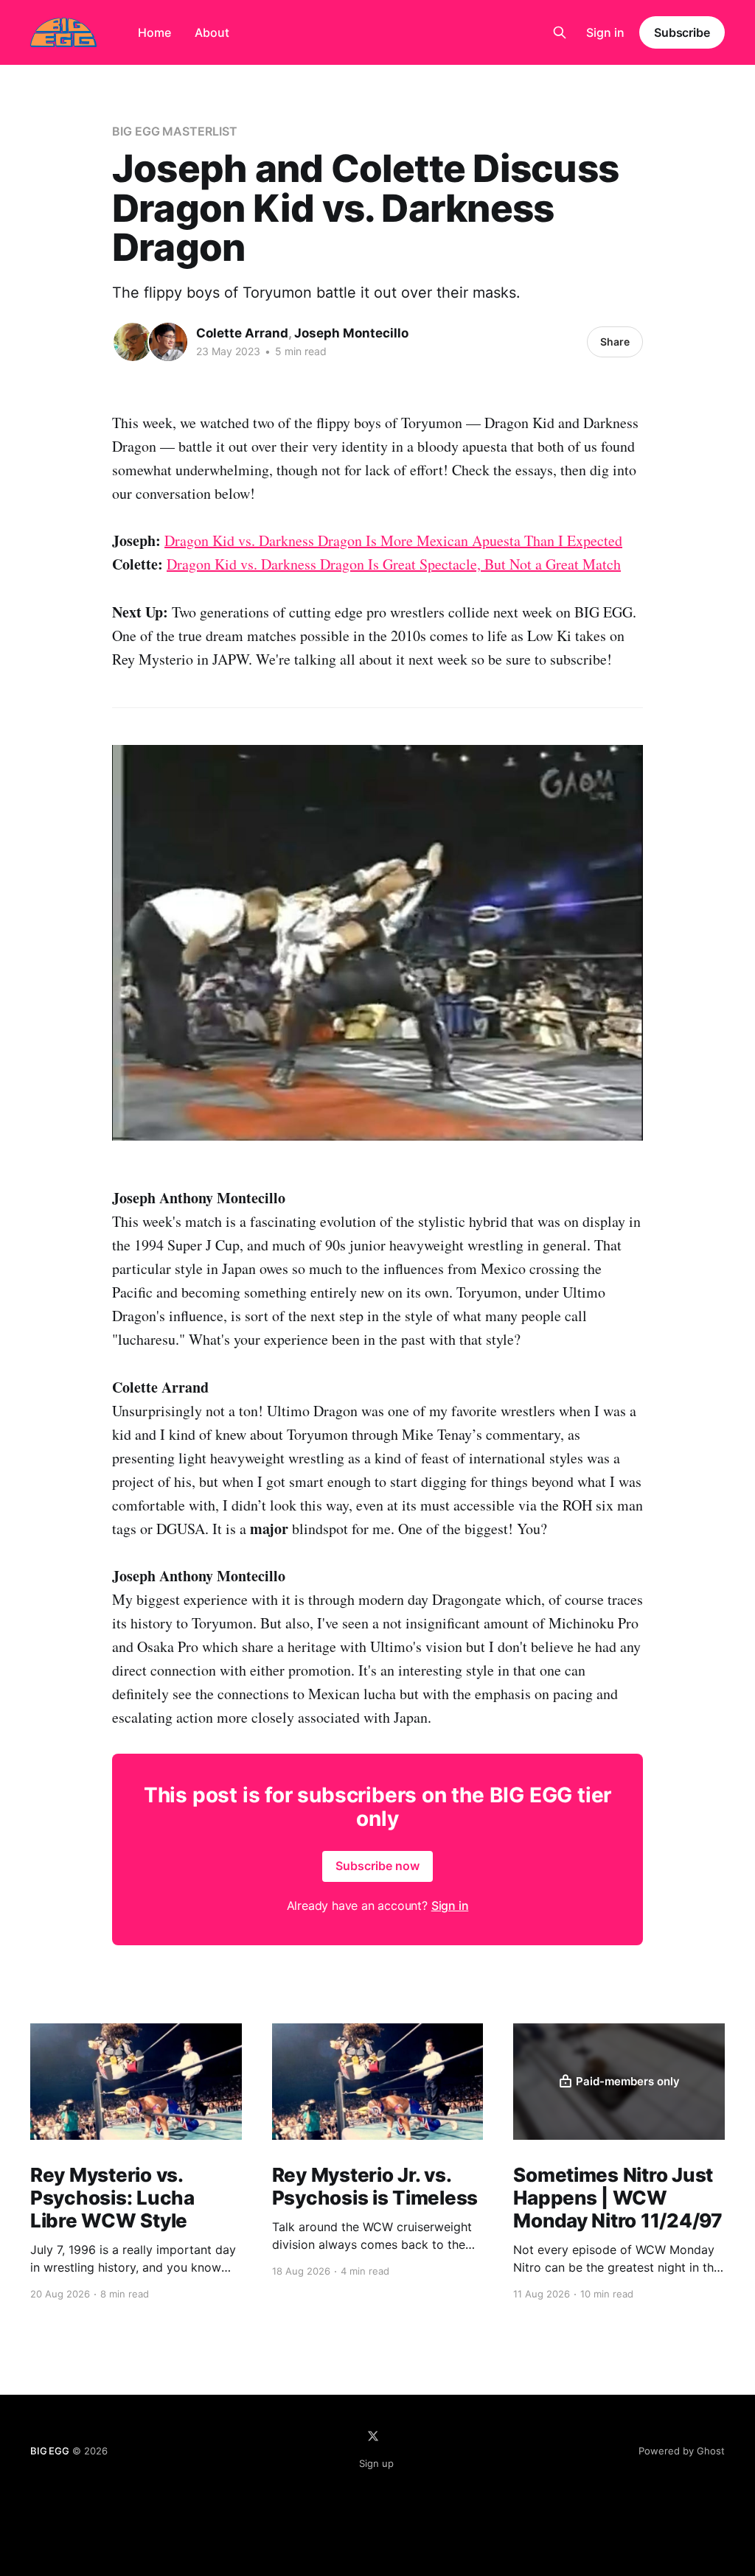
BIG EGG (50, 2451)
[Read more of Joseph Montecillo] (168, 342)
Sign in (605, 32)
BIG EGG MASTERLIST (175, 131)
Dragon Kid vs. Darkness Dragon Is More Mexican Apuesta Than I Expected (393, 540)
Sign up (376, 2463)
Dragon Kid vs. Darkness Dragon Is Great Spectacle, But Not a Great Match (394, 564)
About (212, 32)
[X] (373, 2436)
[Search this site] (560, 32)
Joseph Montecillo (351, 333)
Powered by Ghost (682, 2451)
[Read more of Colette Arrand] (133, 342)
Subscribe (682, 32)
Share (615, 342)
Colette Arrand (242, 333)
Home (154, 32)
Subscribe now (377, 1866)
